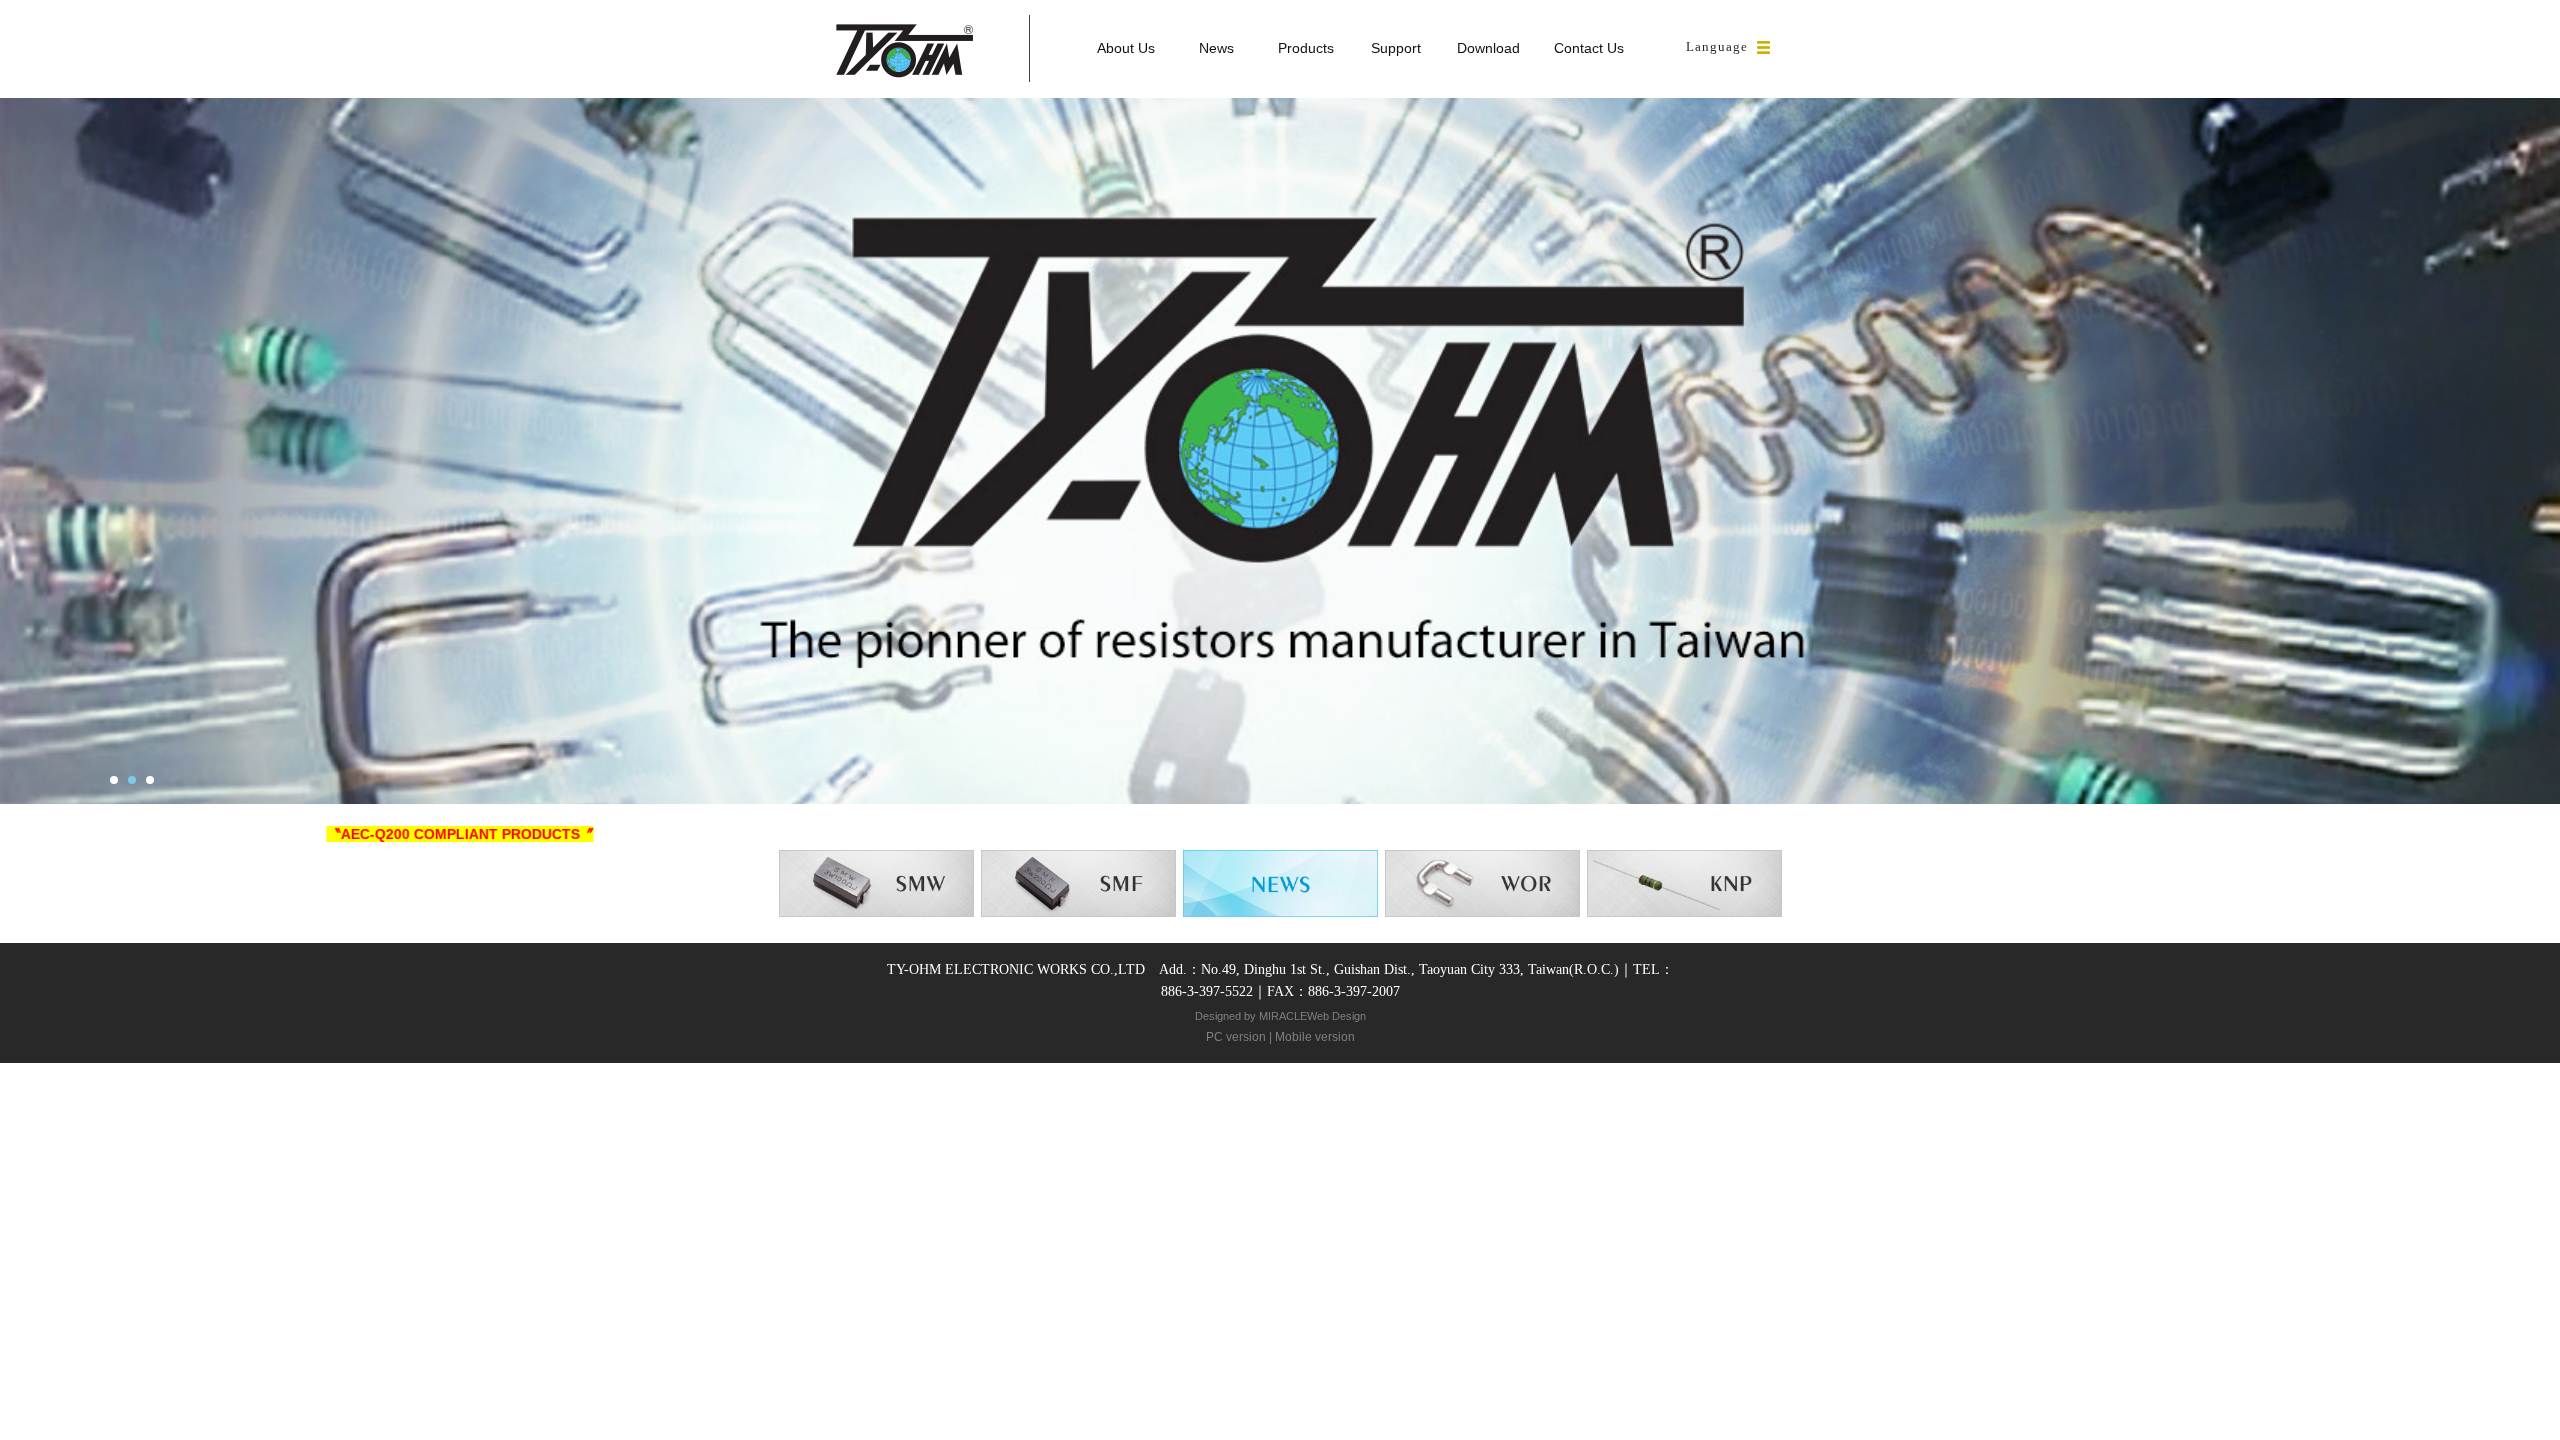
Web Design (1336, 1016)
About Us (1126, 48)
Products (1306, 48)
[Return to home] (904, 49)
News (1216, 48)
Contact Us (1589, 48)
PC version (1236, 1037)
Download (1488, 48)
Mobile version (1315, 1037)
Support (1396, 48)
